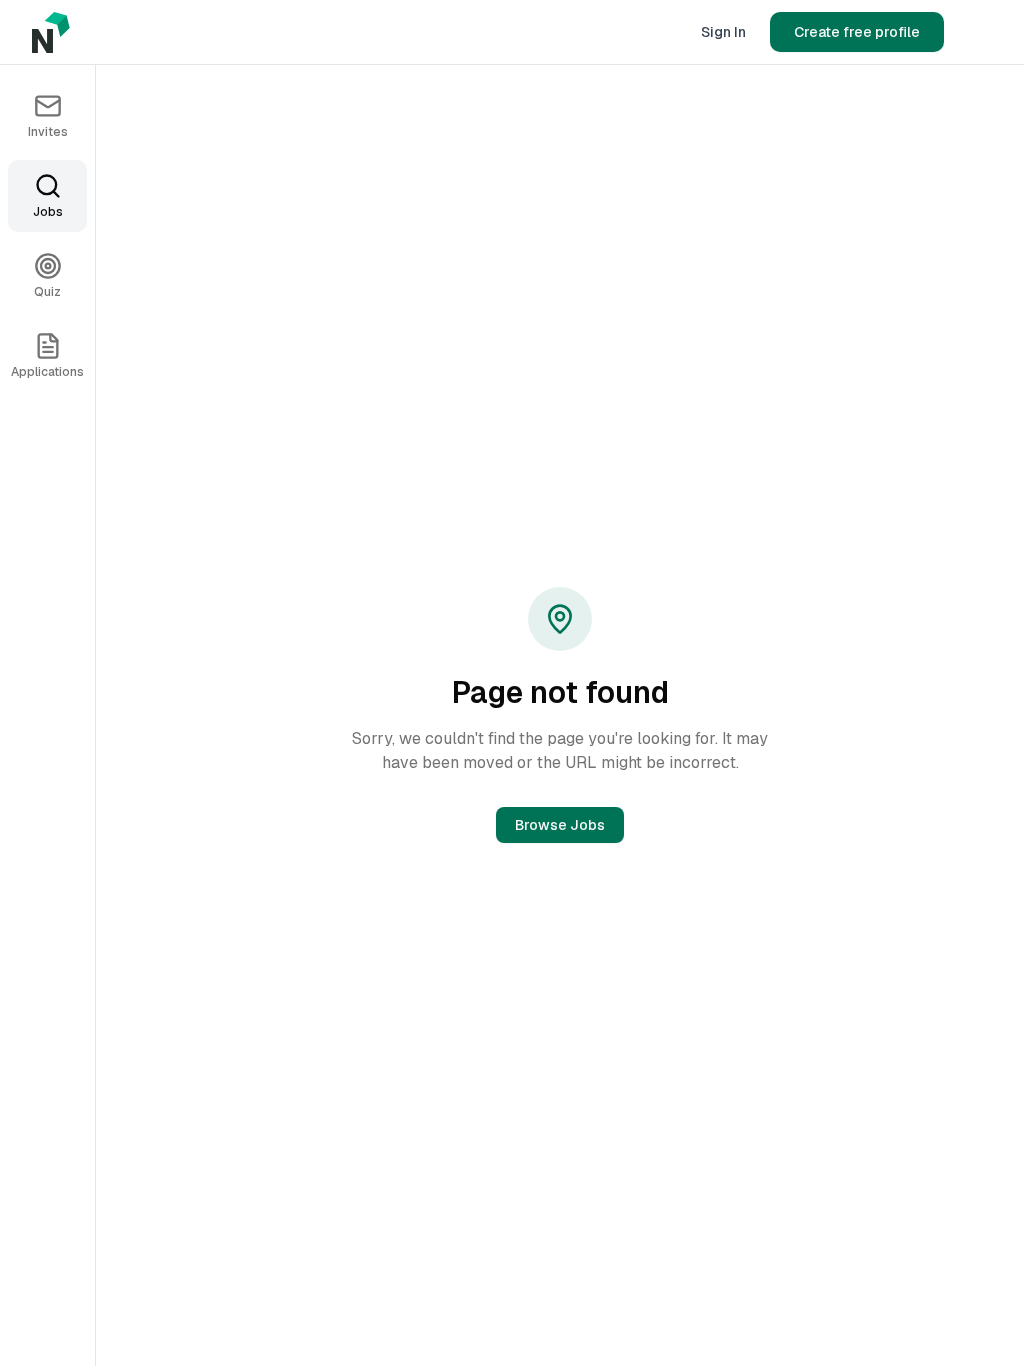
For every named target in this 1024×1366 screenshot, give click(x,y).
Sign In (723, 32)
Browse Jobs (560, 825)
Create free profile (857, 32)
